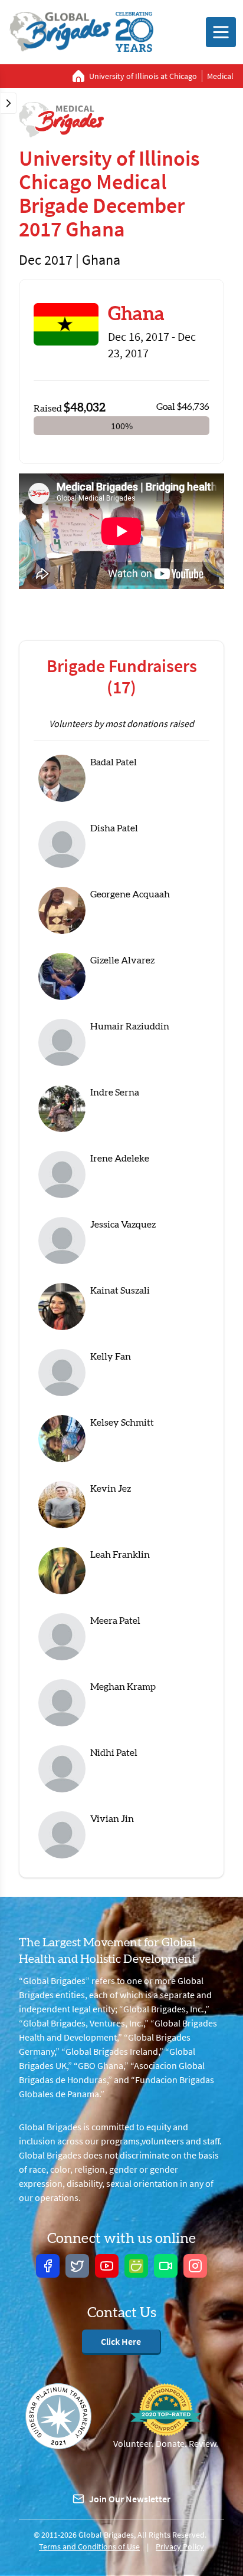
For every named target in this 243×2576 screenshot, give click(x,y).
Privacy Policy (180, 2547)
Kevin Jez (111, 1489)
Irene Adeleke (120, 1159)
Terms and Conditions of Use (89, 2547)
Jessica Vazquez (123, 1225)
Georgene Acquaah (130, 894)
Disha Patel (114, 828)
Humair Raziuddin (130, 1027)
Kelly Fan (111, 1357)
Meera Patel (115, 1621)
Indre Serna (115, 1093)
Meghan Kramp (123, 1687)
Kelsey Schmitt (122, 1423)
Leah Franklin (120, 1555)
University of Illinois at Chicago (143, 76)
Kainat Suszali (120, 1291)
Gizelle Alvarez (122, 960)
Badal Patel (114, 762)
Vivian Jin (112, 1819)
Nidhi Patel (114, 1753)
